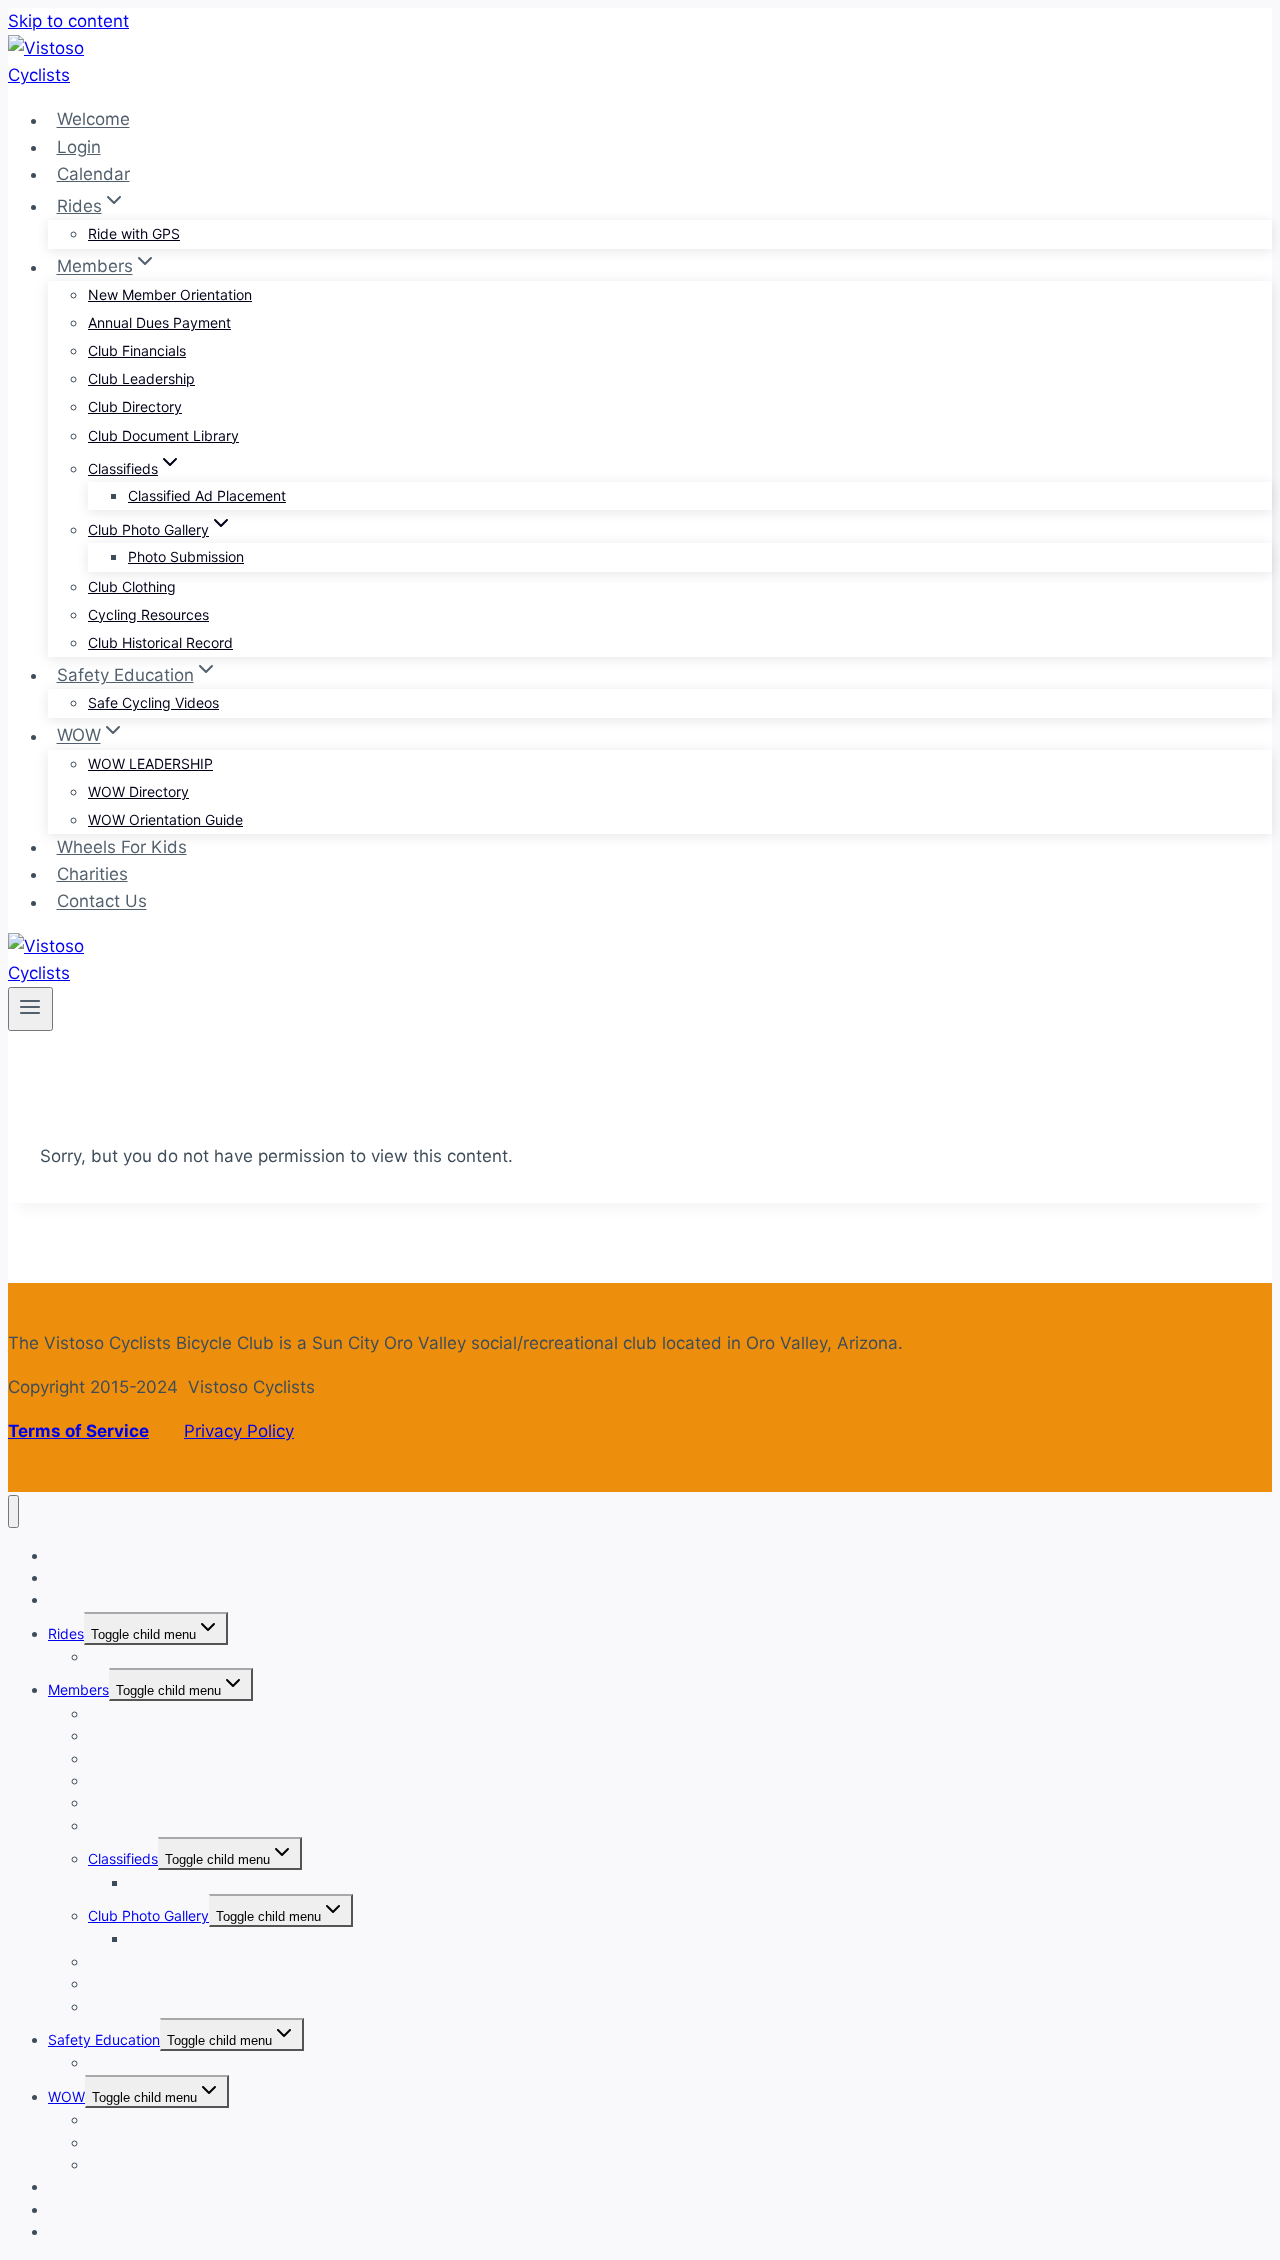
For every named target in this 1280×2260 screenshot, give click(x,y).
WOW (66, 2096)
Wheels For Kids (122, 847)
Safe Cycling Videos (153, 702)
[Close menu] (13, 1511)
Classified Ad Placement (207, 495)
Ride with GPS (134, 233)
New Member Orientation (170, 294)
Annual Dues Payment (159, 322)
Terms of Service (78, 1431)
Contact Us (102, 902)
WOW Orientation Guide (165, 819)
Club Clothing (132, 586)
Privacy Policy (239, 1431)
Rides (66, 1633)
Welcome (93, 120)
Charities (92, 874)
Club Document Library (163, 435)
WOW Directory (138, 791)
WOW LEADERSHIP (150, 763)
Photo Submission (186, 556)
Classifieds (123, 1858)
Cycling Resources (148, 614)
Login (79, 147)
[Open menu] (30, 1009)
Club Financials (137, 350)
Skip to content (68, 21)
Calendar (93, 174)
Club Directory (135, 406)
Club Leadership (141, 378)
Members (78, 1689)
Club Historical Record (160, 642)
